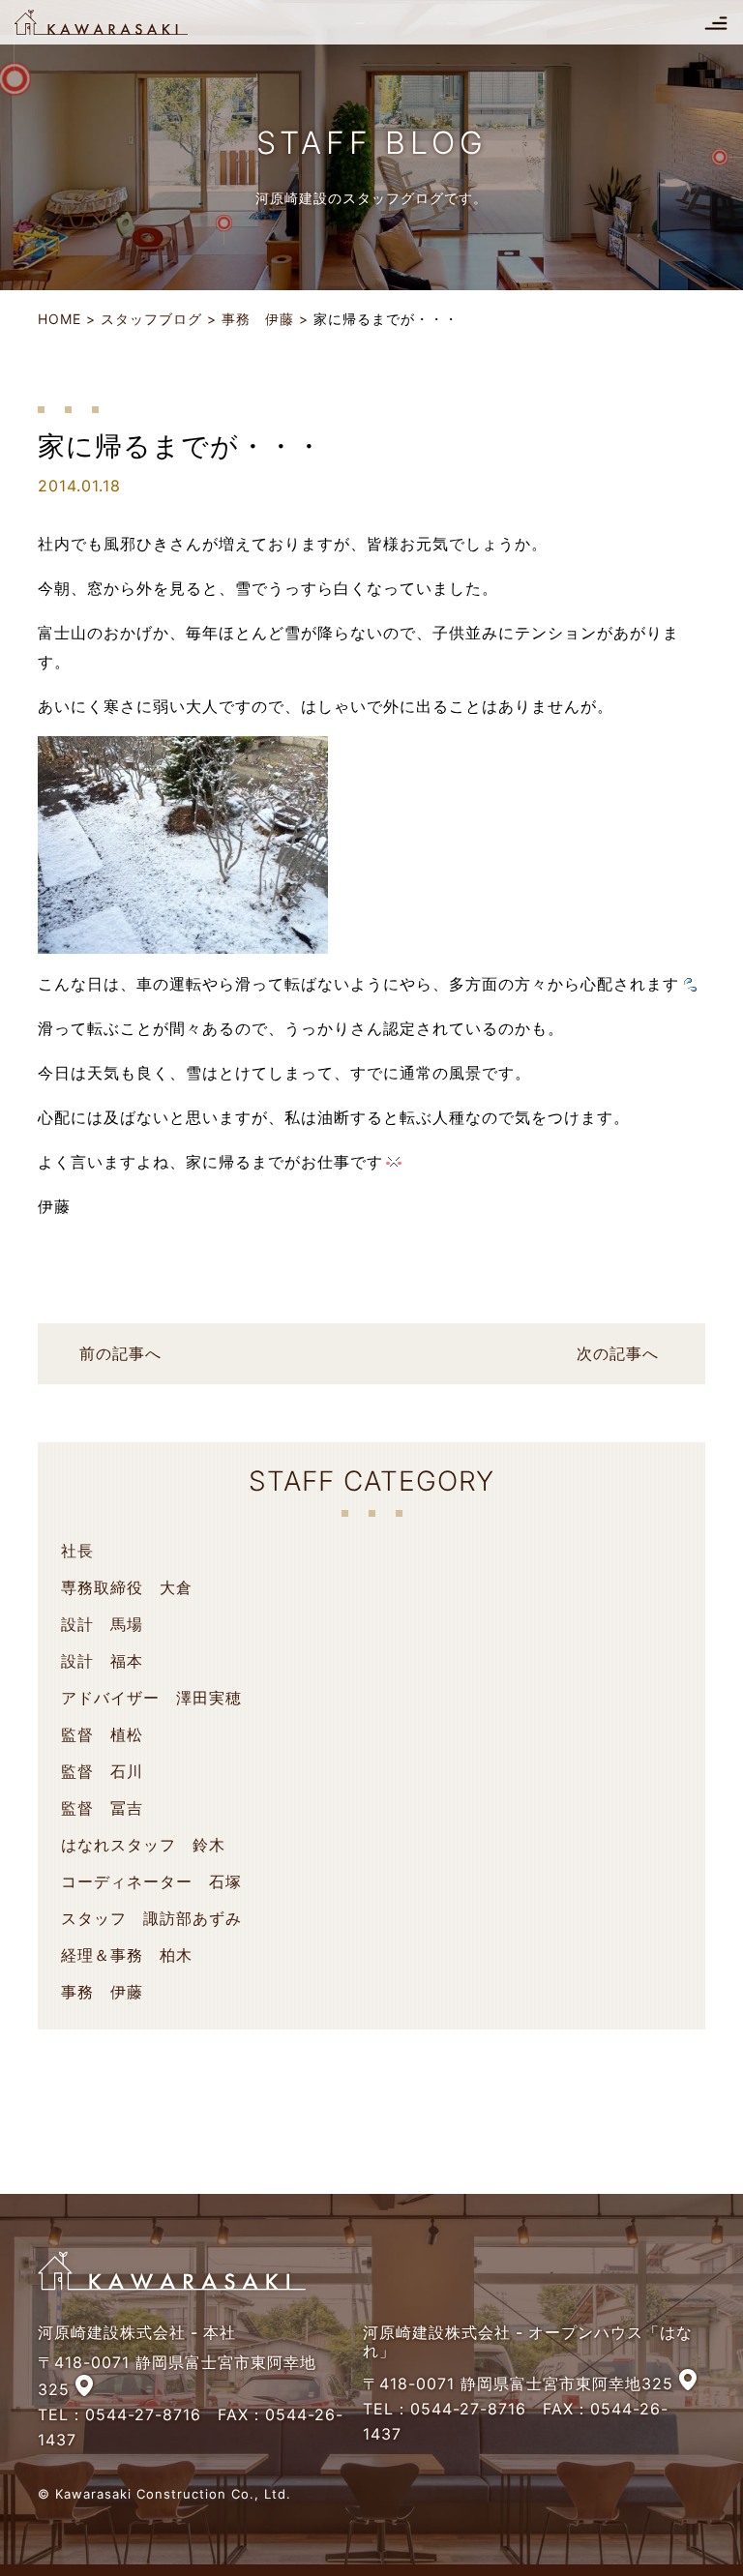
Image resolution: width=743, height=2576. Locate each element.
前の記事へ (120, 1353)
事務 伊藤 (258, 319)
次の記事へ (618, 1353)
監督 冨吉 (102, 1808)
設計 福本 (102, 1661)
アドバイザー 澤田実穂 (151, 1698)
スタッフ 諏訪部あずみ (151, 1918)
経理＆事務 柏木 (127, 1955)
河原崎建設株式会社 (118, 22)
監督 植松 (102, 1734)
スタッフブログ (151, 319)
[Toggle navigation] (716, 22)
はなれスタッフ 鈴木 (143, 1845)
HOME (59, 319)
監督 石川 (102, 1771)
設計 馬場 (102, 1624)
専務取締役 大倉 (127, 1587)
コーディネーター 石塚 (151, 1881)
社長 (77, 1551)
